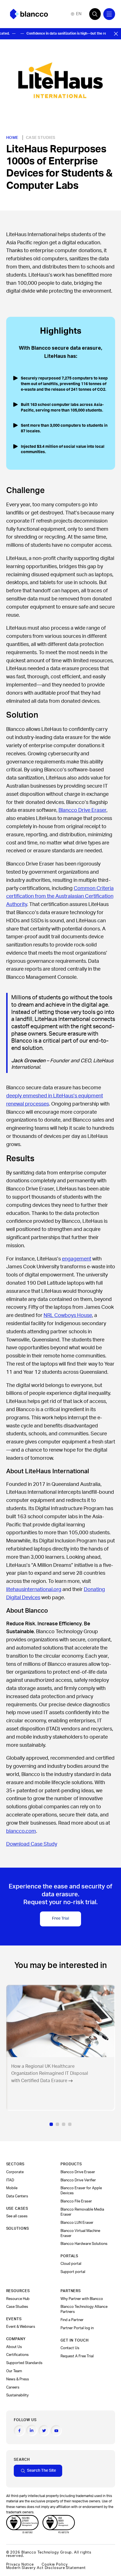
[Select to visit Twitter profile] (44, 2431)
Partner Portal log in (77, 2328)
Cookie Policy (55, 2564)
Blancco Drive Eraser (82, 810)
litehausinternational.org (34, 1590)
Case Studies (41, 138)
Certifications (17, 2355)
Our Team (14, 2371)
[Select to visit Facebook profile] (19, 2431)
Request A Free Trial (77, 2356)
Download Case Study (32, 1844)
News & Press (18, 2379)
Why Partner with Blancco (82, 2299)
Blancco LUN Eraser (77, 2223)
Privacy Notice (20, 2564)
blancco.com (21, 1831)
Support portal (73, 2272)
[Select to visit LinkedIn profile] (32, 2430)
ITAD (10, 2180)
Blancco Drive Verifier (78, 2180)
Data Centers (17, 2196)
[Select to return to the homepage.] (29, 14)
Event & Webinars (21, 2327)
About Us (14, 2347)
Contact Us (70, 2348)
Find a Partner (72, 2320)
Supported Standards (24, 2363)
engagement (77, 1259)
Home (12, 138)
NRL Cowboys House (68, 1316)
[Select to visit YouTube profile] (56, 2431)
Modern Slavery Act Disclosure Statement (46, 2568)
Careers (13, 2387)
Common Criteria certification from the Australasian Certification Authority (60, 897)
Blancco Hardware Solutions (84, 2244)
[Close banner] (116, 34)
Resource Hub (18, 2299)
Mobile (12, 2188)
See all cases (17, 2216)
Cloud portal (71, 2264)
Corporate (15, 2172)
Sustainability (17, 2395)
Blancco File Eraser (76, 2201)
